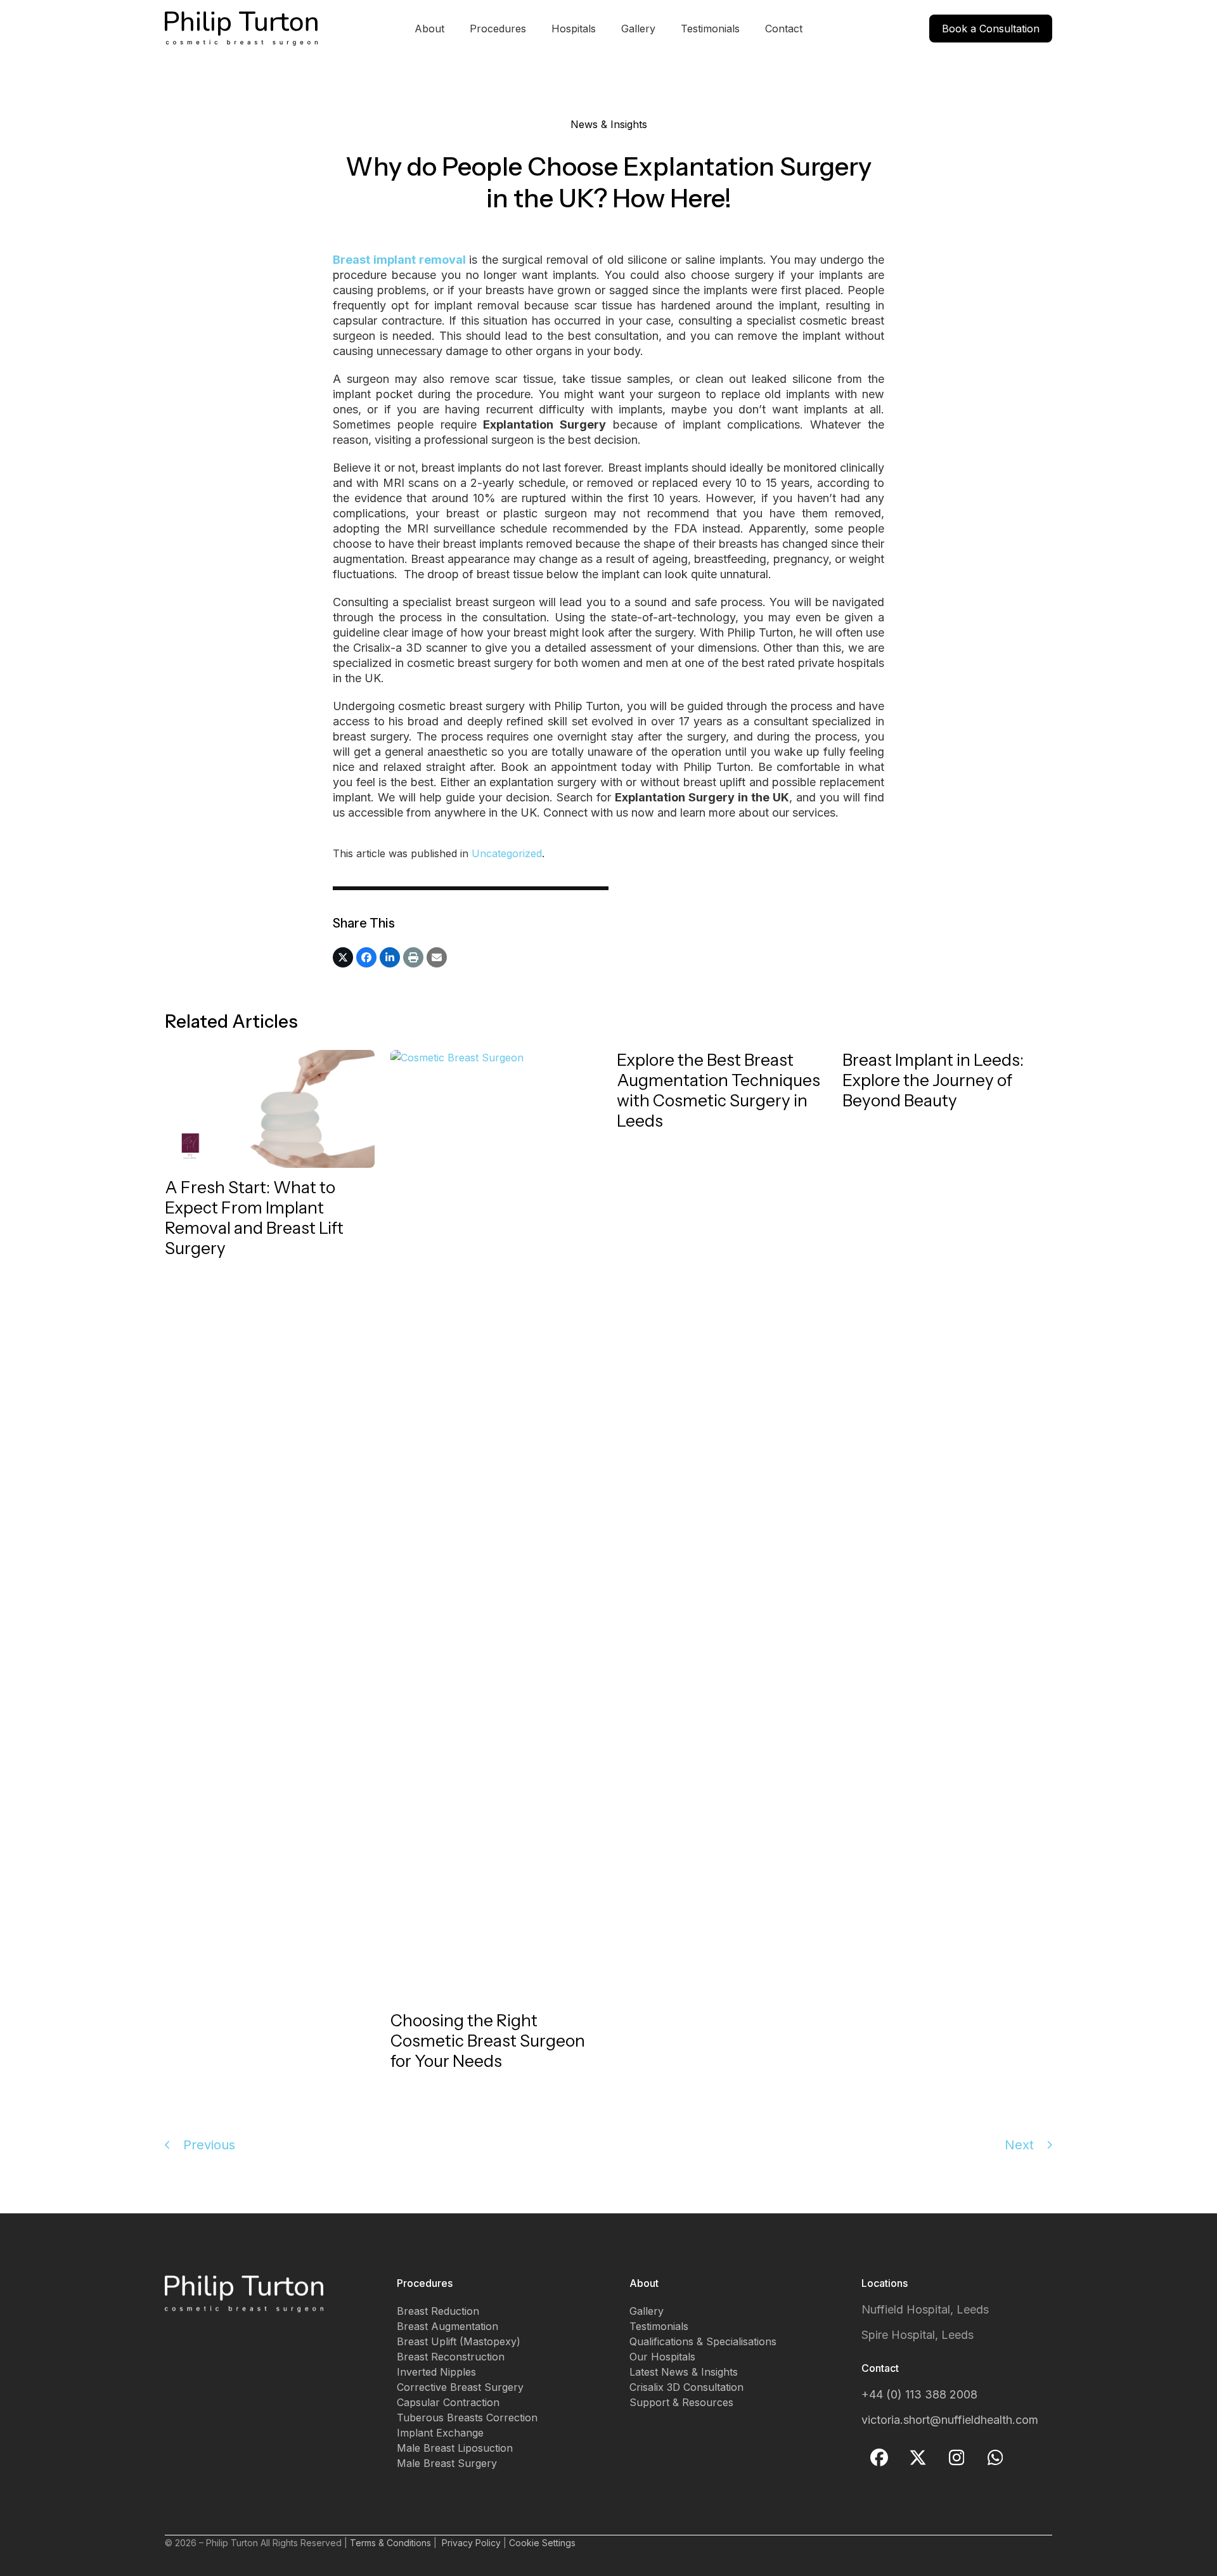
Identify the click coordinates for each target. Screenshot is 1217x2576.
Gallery (647, 2311)
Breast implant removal (399, 260)
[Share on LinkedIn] (390, 957)
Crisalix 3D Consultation (686, 2387)
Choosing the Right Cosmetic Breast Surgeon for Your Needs (488, 2041)
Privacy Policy (471, 2543)
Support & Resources (681, 2402)
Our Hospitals (662, 2357)
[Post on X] (343, 957)
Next (1019, 2145)
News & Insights (609, 124)
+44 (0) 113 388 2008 (919, 2394)
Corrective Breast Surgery (460, 2387)
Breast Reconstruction (451, 2357)
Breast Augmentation (448, 2326)
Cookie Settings (542, 2543)
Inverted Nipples (436, 2372)
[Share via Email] (437, 957)
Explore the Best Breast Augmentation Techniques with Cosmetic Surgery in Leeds (718, 1091)
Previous (209, 2145)
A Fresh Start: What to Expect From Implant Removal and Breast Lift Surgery (254, 1218)
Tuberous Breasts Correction (467, 2417)
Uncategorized (507, 853)
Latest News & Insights (684, 2372)
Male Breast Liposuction (455, 2448)
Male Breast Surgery (447, 2463)
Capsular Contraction (448, 2402)
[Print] (413, 957)
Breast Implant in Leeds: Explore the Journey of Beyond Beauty (933, 1080)
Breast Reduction (438, 2311)
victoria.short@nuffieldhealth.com (950, 2420)
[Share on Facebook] (366, 957)
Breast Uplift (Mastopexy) (459, 2341)
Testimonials (659, 2326)
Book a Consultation (991, 29)
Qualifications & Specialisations (703, 2341)
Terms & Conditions (390, 2543)
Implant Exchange (440, 2433)
